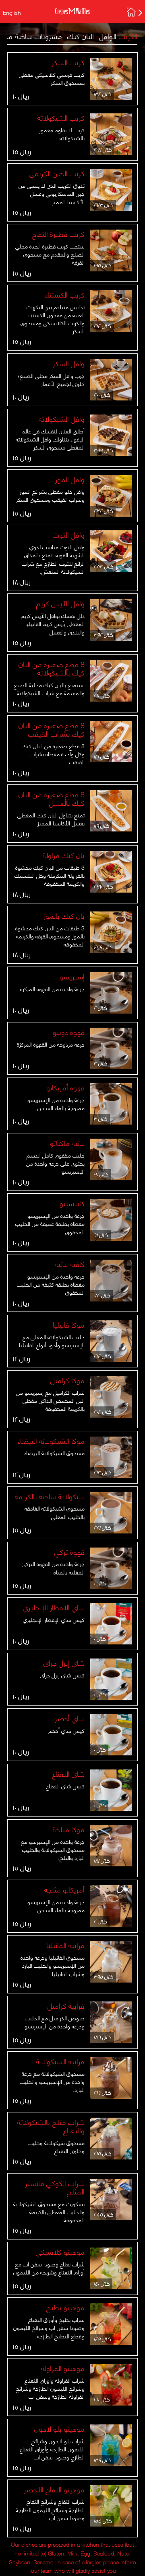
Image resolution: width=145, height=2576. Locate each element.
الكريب (128, 36)
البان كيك (81, 36)
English (12, 12)
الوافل (108, 36)
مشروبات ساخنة (39, 36)
